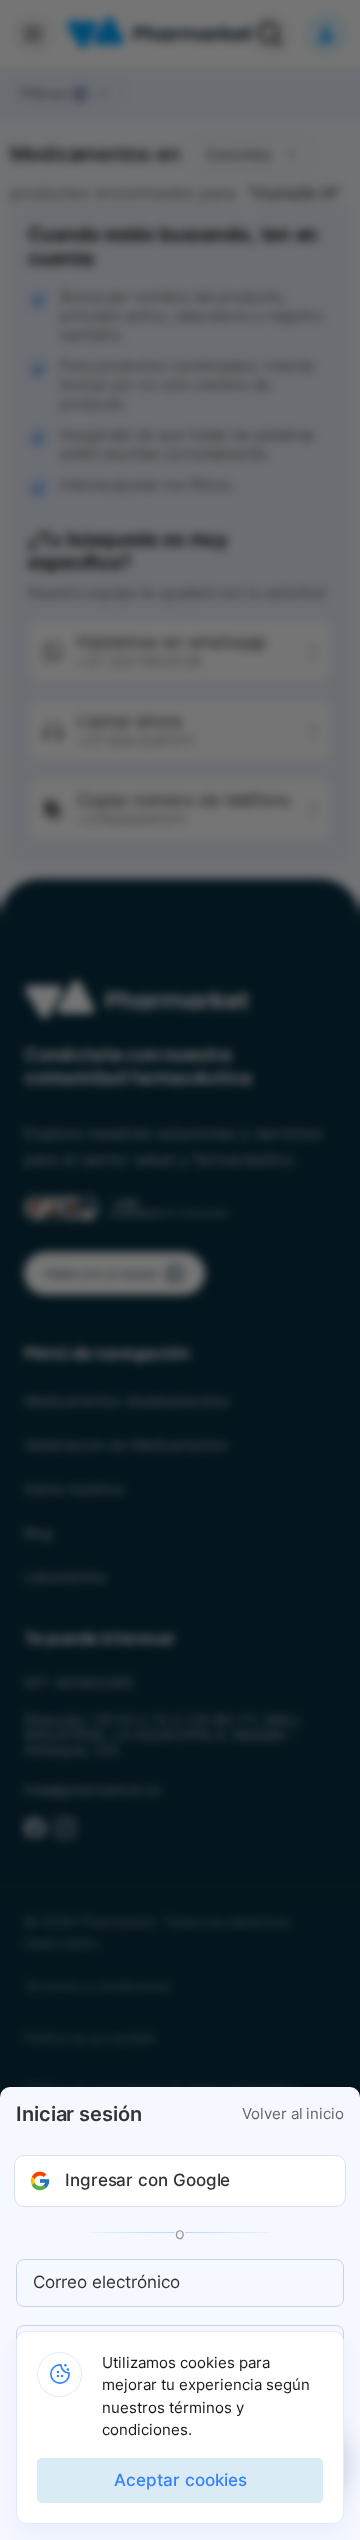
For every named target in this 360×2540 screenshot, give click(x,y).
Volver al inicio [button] (293, 2114)
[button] (180, 2181)
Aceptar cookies (180, 2480)
